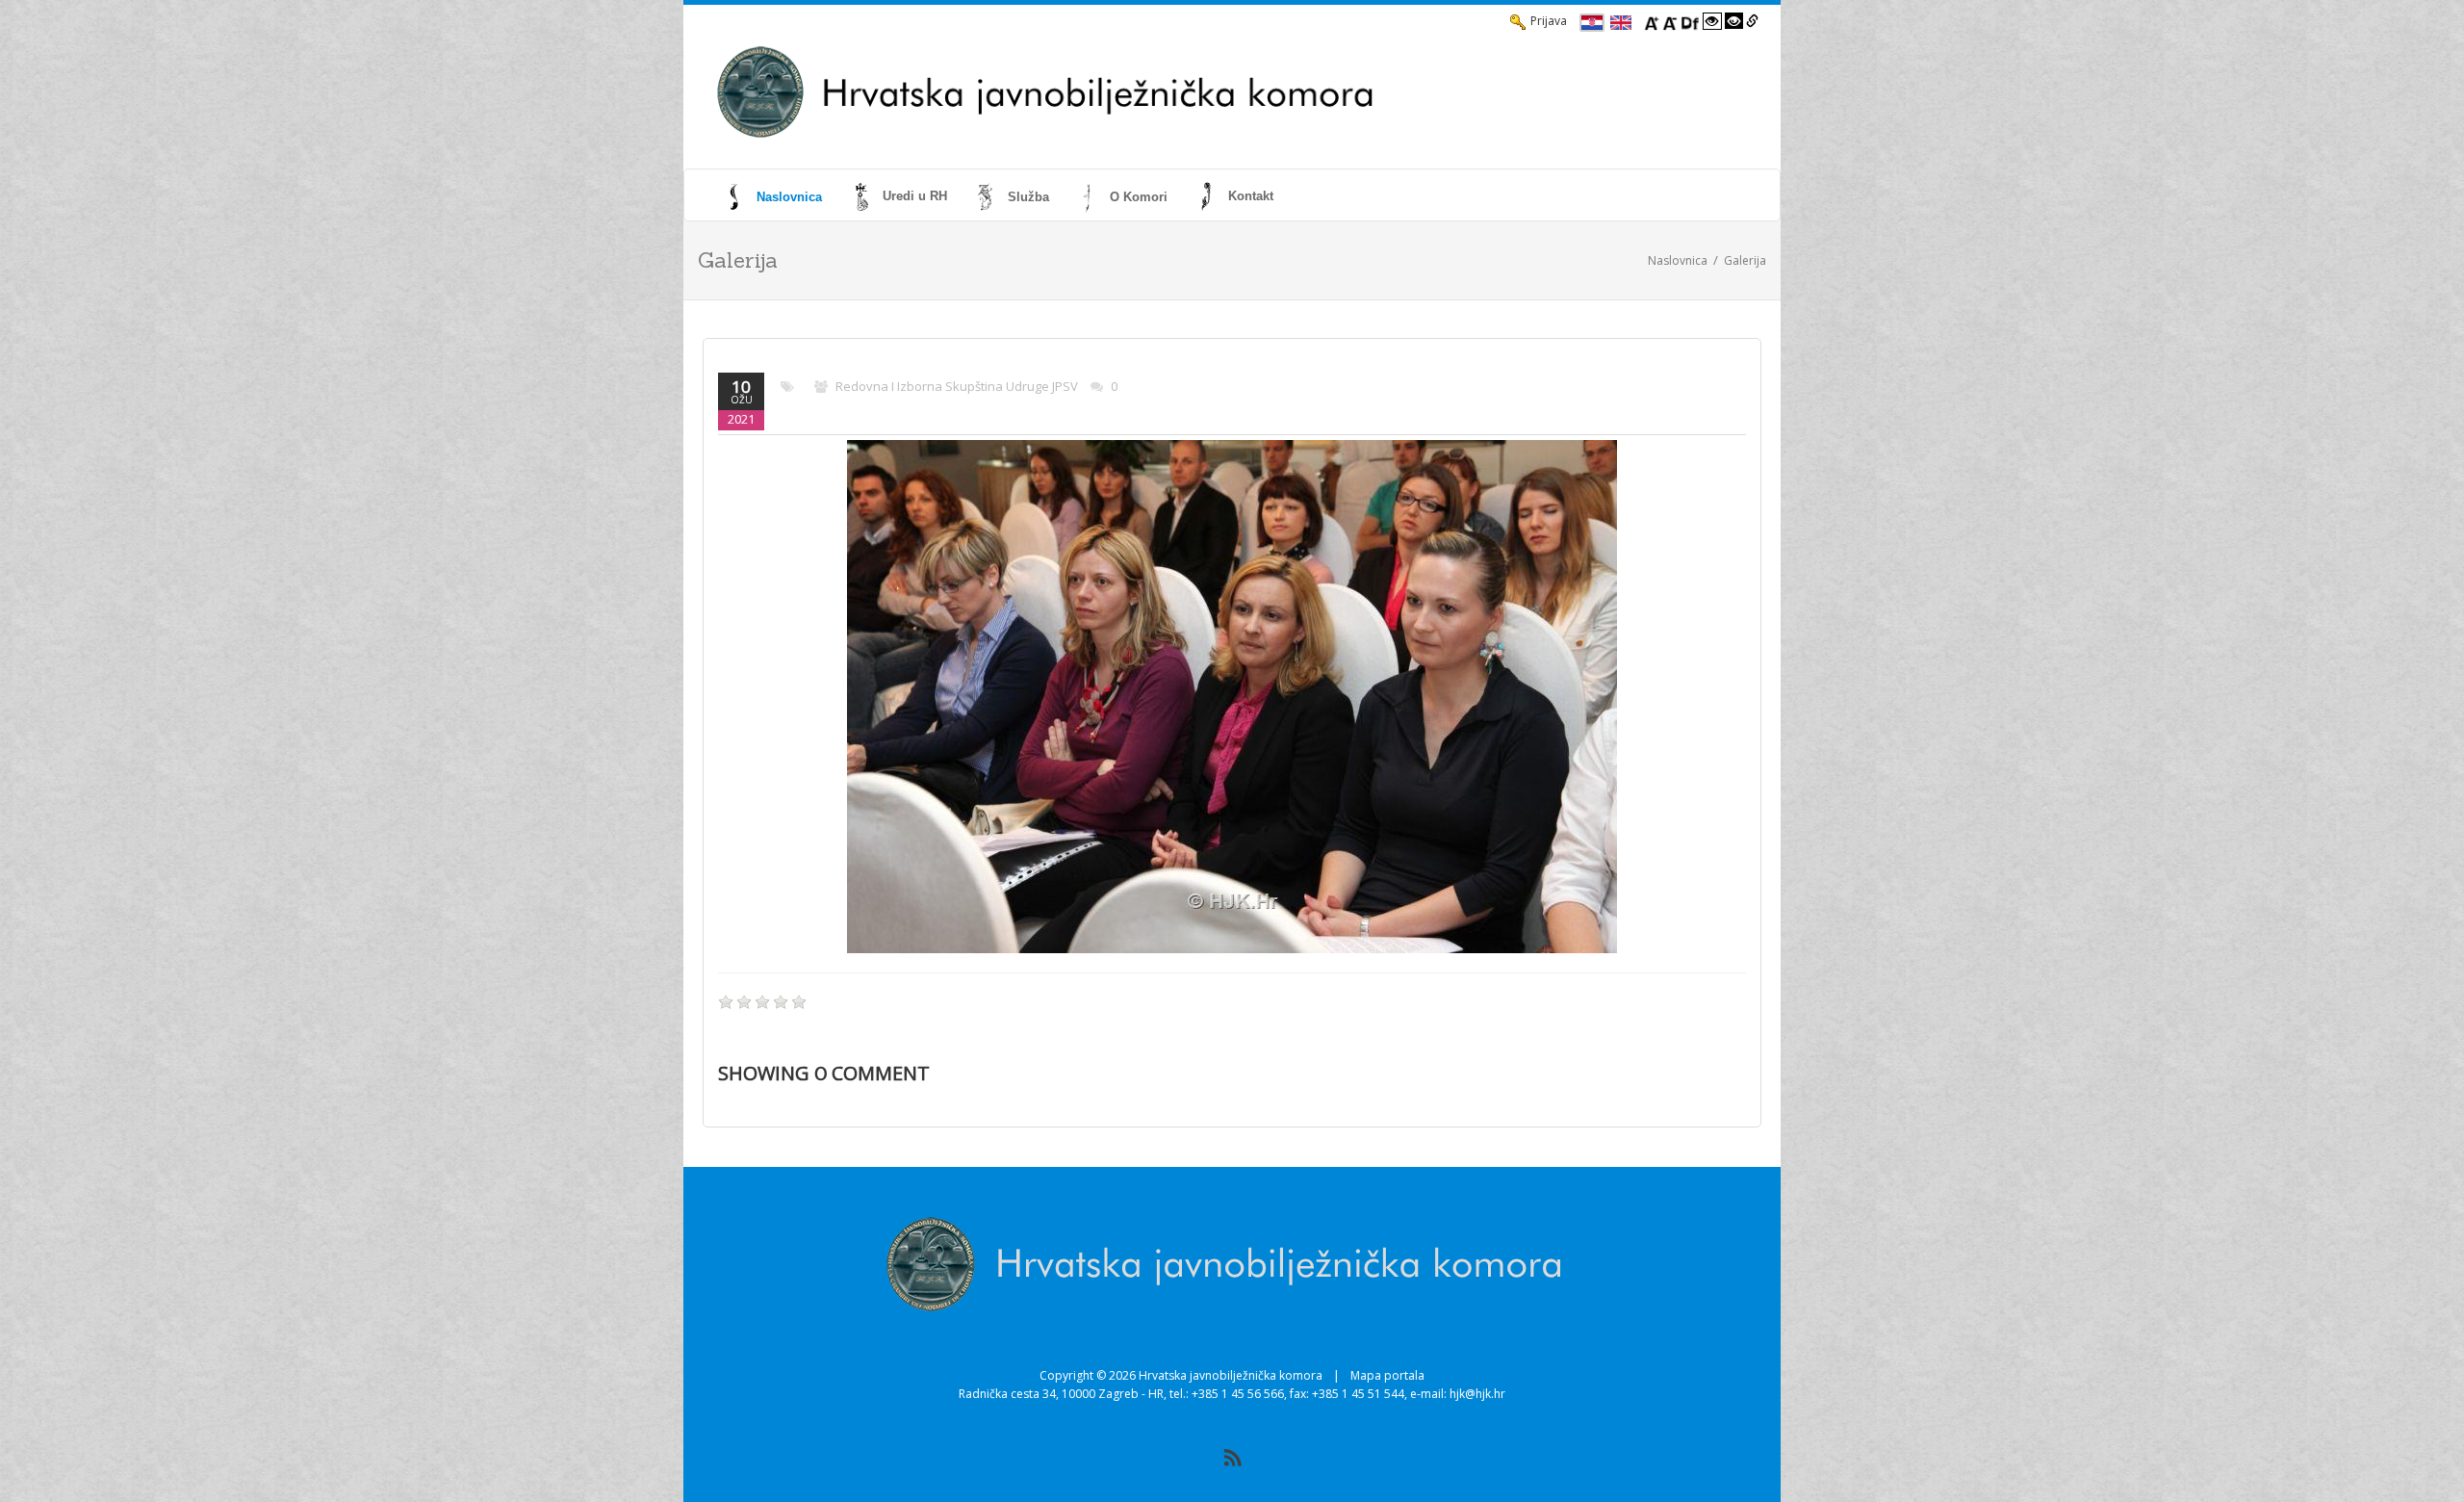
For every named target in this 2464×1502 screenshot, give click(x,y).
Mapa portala (1387, 1375)
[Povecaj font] (1652, 21)
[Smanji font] (1670, 21)
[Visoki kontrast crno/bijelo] (1734, 21)
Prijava (1549, 21)
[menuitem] (775, 196)
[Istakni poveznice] (1752, 21)
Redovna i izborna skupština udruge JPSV (957, 386)
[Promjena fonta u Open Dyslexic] (1690, 21)
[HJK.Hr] (1170, 92)
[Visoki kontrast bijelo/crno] (1712, 21)
